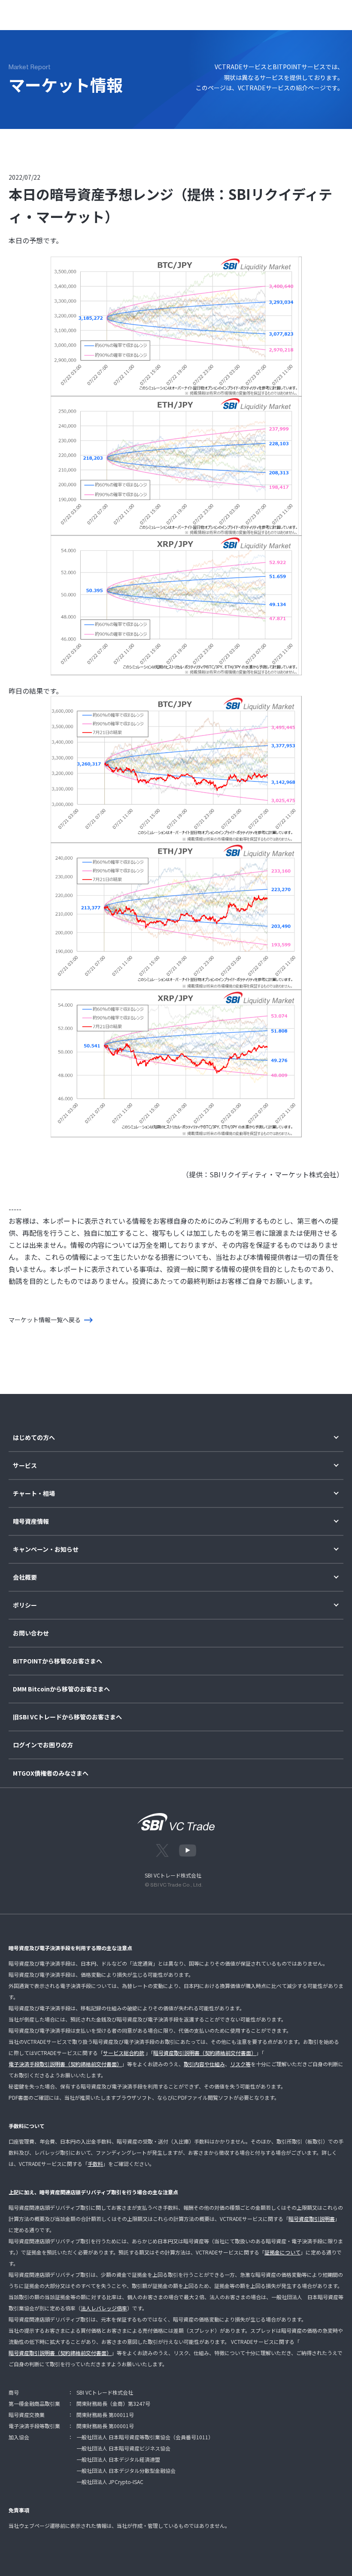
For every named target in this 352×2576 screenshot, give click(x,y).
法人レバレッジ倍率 (104, 2308)
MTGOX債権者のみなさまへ (51, 1773)
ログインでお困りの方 (43, 1745)
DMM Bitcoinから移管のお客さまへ (61, 1689)
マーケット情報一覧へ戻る (45, 1320)
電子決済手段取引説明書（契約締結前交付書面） (65, 2064)
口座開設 (307, 13)
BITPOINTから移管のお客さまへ (58, 1661)
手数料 (95, 2164)
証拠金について (282, 2252)
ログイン (272, 13)
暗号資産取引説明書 (312, 2219)
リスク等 (240, 2064)
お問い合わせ (31, 1633)
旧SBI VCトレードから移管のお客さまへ (67, 1717)
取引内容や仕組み (204, 2064)
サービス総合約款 (124, 2053)
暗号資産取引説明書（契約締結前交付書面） (205, 2053)
